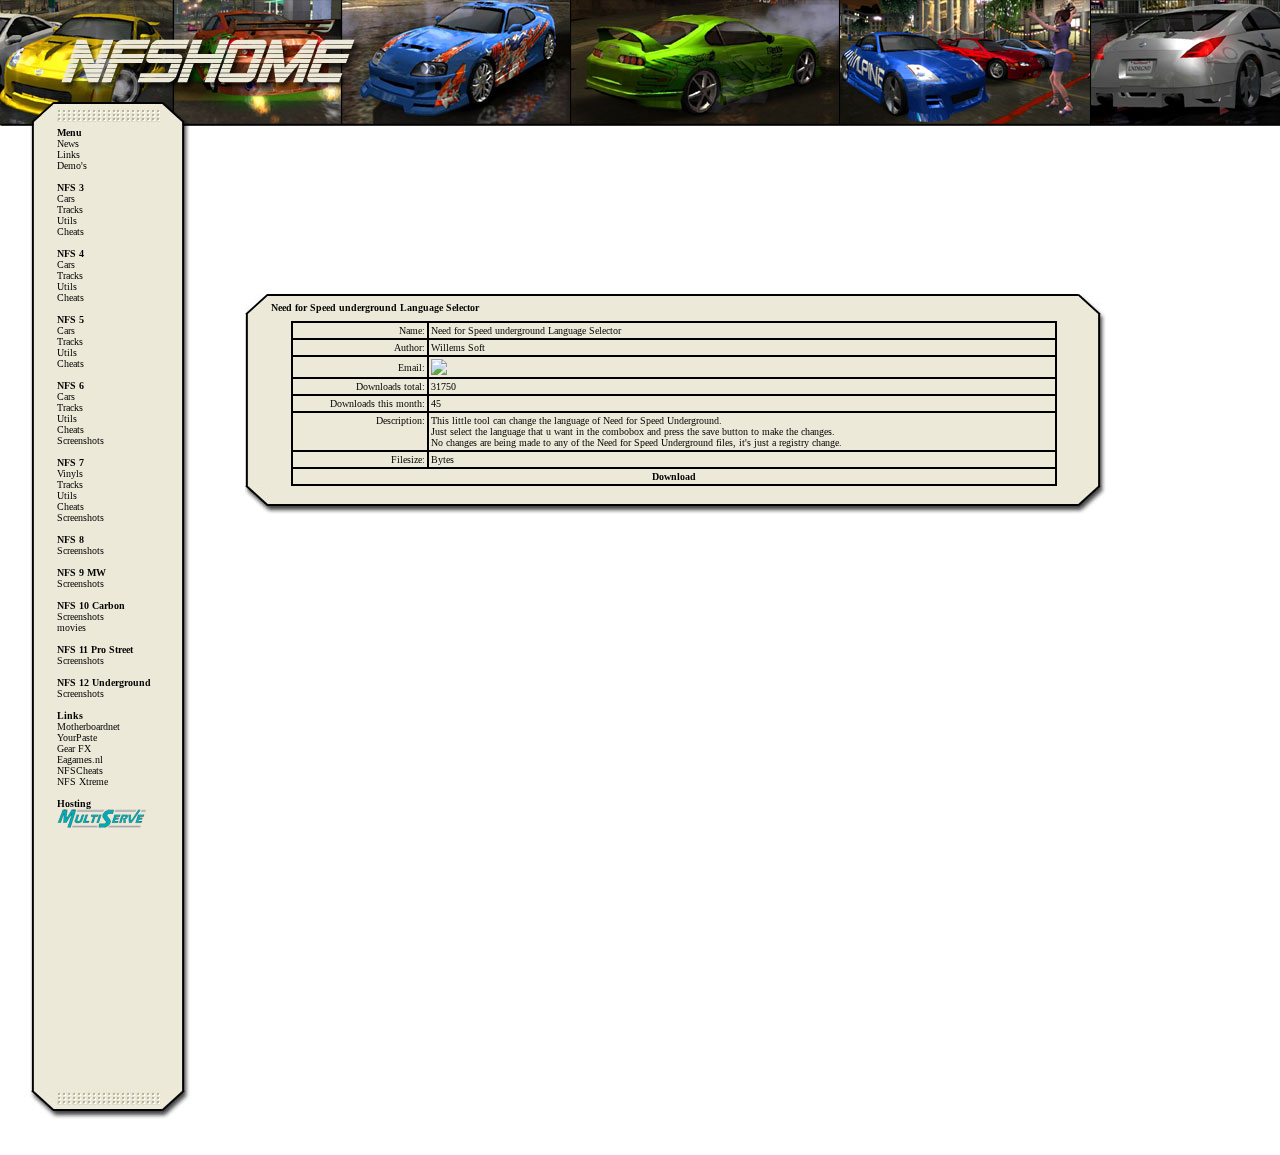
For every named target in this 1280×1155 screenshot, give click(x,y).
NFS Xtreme (82, 781)
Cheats (70, 231)
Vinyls (70, 473)
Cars (66, 198)
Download (674, 476)
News (68, 143)
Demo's (72, 165)
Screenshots (80, 440)
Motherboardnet (88, 726)
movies (71, 627)
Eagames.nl (80, 759)
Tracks (70, 209)
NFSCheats (80, 770)
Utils (67, 220)
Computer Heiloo (55, 1145)
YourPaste (77, 737)
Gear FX (74, 748)
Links (68, 154)
